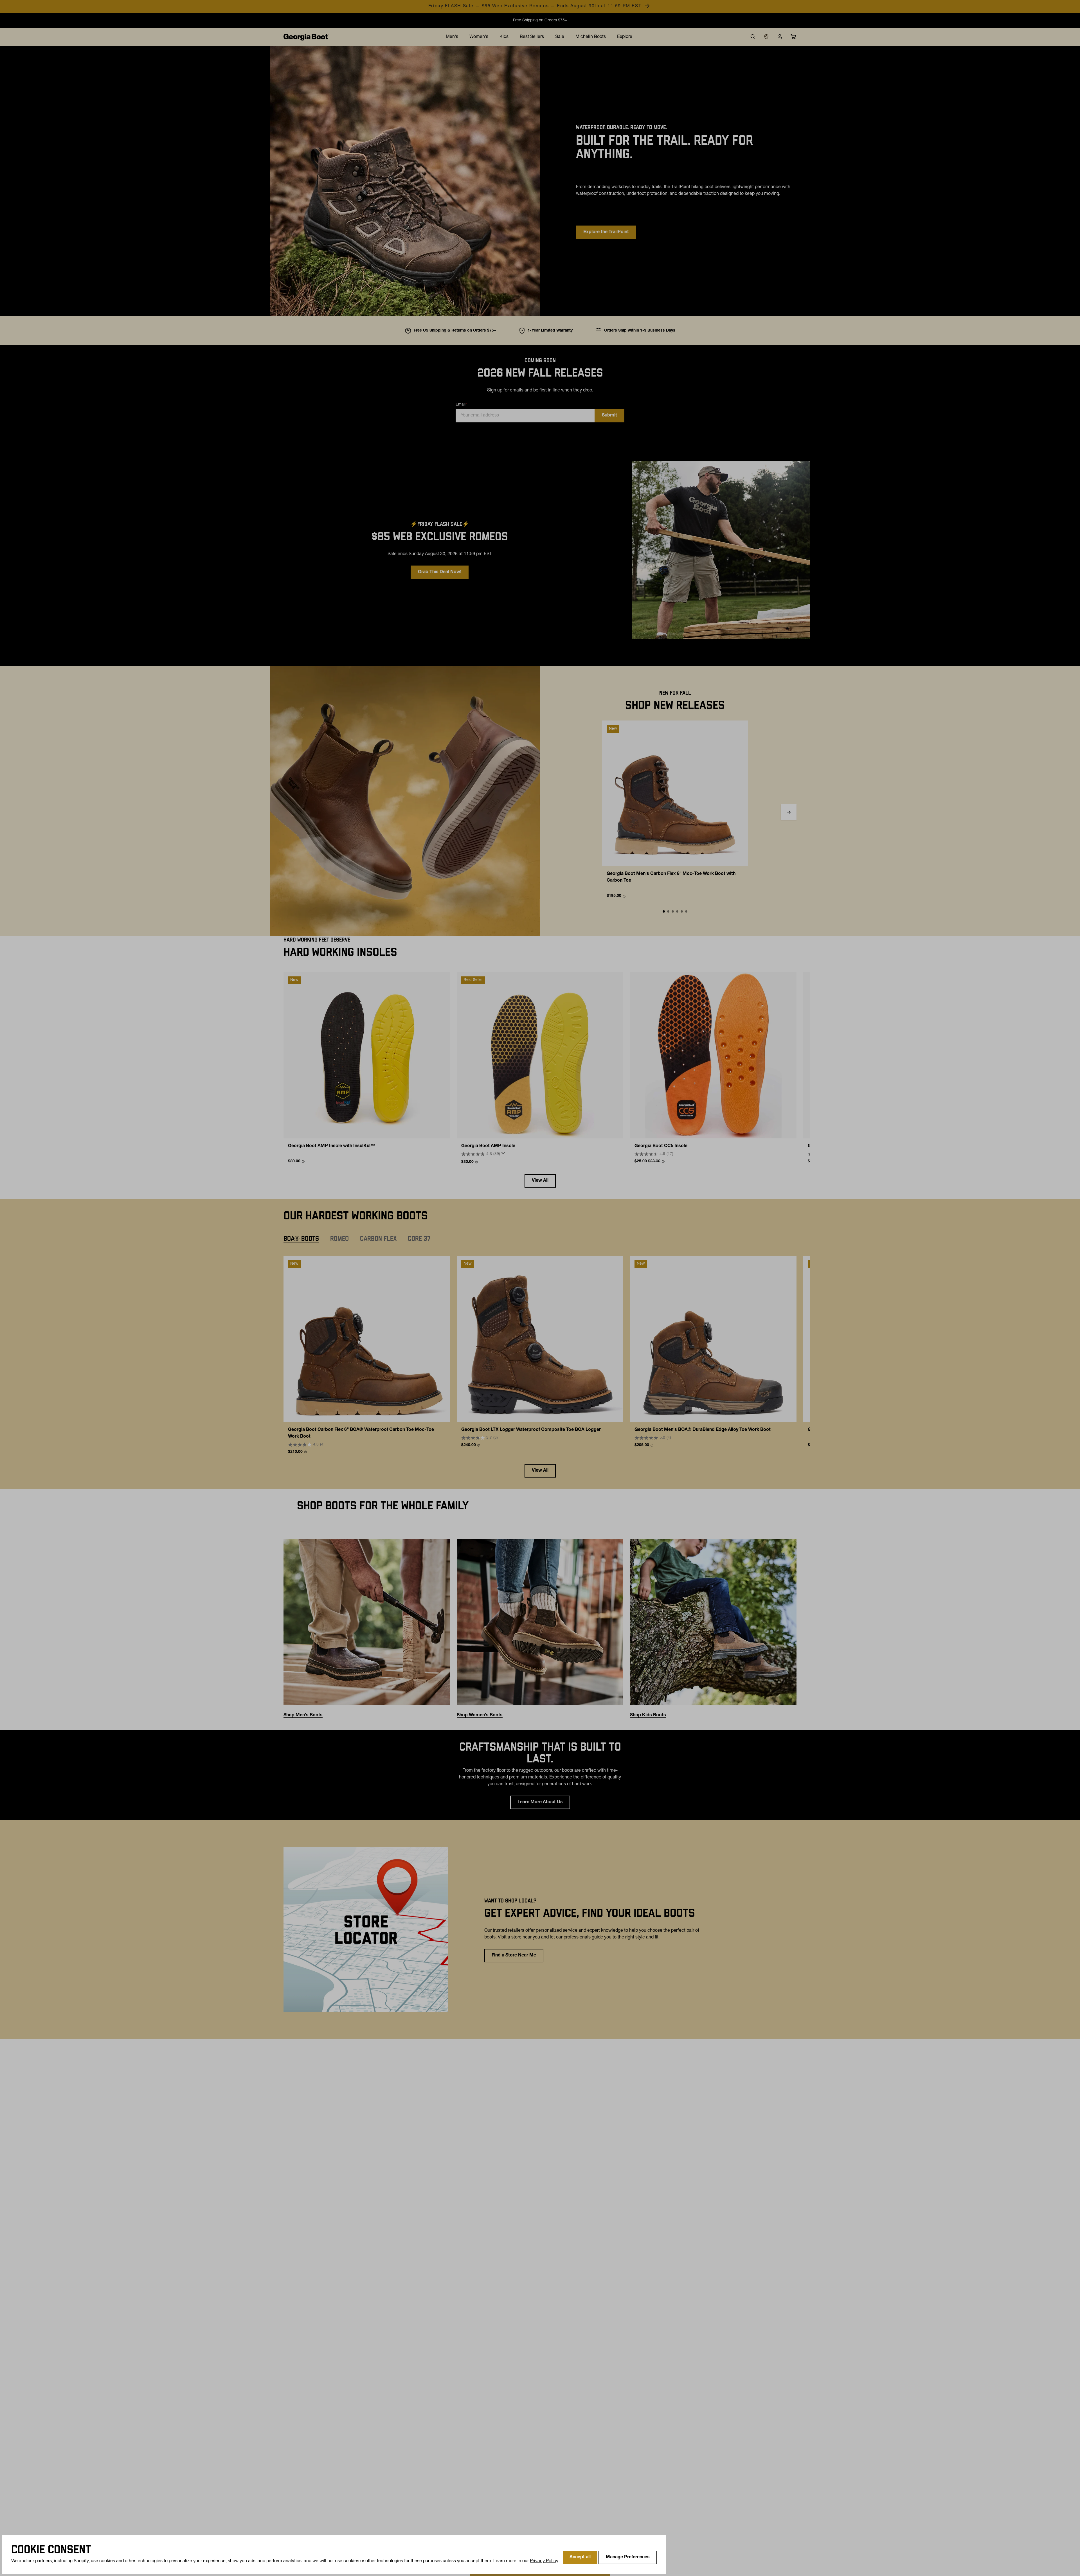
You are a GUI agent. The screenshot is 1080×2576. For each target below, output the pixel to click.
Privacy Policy (544, 2561)
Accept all (580, 2557)
